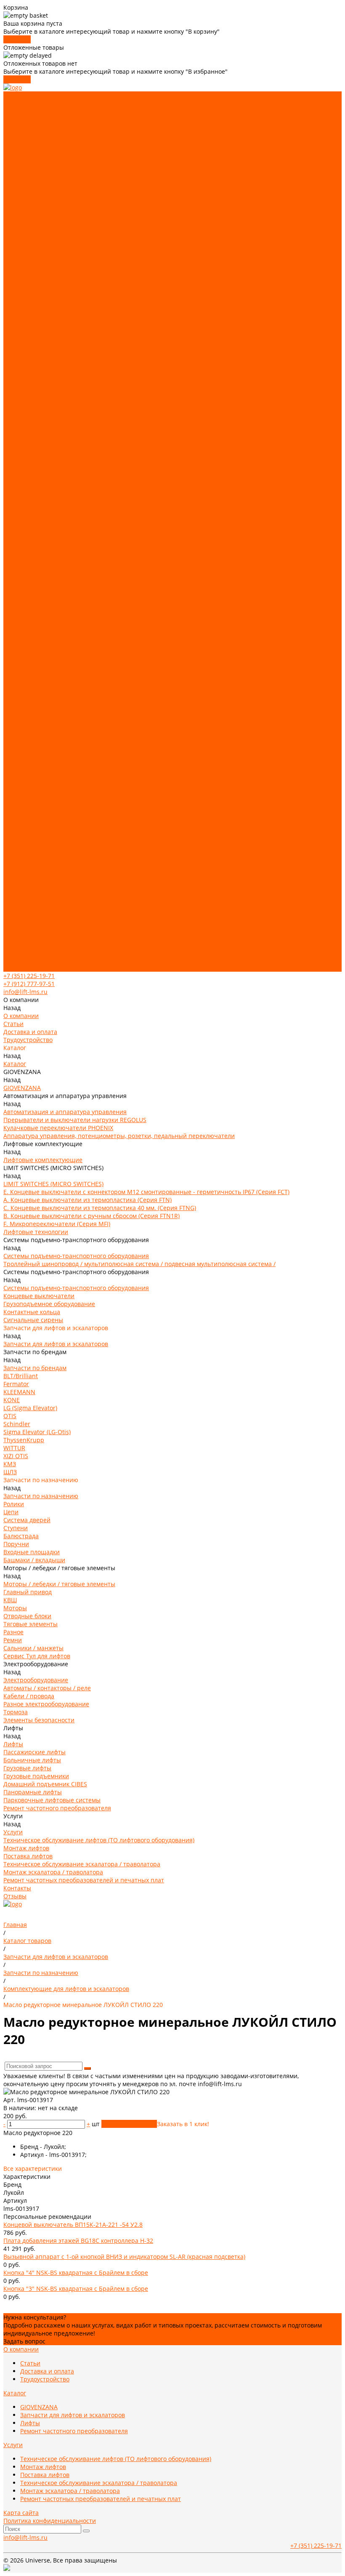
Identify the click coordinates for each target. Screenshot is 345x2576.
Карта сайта (21, 2513)
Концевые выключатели (39, 480)
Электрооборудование (36, 784)
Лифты (13, 191)
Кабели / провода (29, 800)
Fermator (16, 536)
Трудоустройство (28, 119)
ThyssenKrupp (24, 592)
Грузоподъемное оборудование (49, 488)
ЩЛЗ (10, 624)
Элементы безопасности (39, 824)
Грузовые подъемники (36, 864)
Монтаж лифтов (26, 247)
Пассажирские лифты (34, 199)
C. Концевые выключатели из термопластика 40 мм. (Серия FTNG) (100, 424)
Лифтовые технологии (36, 448)
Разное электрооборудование (46, 808)
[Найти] (88, 2068)
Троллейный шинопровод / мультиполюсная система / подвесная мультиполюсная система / (139, 464)
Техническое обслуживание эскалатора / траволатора (82, 263)
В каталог (17, 39)
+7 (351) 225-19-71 (29, 976)
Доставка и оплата (30, 111)
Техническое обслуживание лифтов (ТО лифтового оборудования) (99, 239)
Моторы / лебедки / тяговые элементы (59, 704)
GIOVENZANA (22, 135)
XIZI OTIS (16, 608)
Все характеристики (33, 2168)
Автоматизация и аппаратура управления (65, 143)
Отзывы (15, 968)
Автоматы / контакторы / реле (47, 792)
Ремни (13, 760)
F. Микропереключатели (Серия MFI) (57, 440)
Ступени (16, 664)
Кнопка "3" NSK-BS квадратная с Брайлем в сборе (76, 2289)
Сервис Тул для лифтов (37, 776)
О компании (21, 311)
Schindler (17, 576)
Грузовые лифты (27, 215)
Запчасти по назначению (41, 183)
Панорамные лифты (33, 880)
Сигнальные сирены (33, 504)
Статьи (13, 103)
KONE (12, 552)
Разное (13, 752)
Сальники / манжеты (33, 768)
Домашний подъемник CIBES (45, 872)
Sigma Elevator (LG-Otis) (37, 584)
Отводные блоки (27, 736)
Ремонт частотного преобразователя (57, 223)
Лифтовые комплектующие (43, 151)
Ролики (14, 640)
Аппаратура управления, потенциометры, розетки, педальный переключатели (119, 383)
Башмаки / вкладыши (34, 696)
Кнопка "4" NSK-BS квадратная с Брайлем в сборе (76, 2273)
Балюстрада (21, 672)
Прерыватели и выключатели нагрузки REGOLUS (75, 367)
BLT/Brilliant (21, 528)
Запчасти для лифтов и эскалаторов (56, 167)
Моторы (15, 728)
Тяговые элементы (31, 744)
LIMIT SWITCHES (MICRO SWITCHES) (53, 399)
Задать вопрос (24, 2341)
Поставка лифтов (28, 255)
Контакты (17, 960)
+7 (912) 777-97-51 (29, 984)
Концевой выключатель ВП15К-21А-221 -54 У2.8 (73, 2225)
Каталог (15, 343)
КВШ (10, 720)
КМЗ (10, 616)
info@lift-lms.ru (25, 992)
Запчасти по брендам (35, 175)
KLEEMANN (19, 544)
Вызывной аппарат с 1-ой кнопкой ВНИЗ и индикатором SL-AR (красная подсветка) (124, 2257)
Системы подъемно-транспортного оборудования (76, 159)
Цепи (11, 648)
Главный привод (28, 712)
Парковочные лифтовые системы (52, 888)
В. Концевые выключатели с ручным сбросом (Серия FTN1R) (92, 432)
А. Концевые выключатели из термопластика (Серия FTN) (88, 416)
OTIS (10, 568)
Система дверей (27, 656)
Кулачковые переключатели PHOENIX (58, 375)
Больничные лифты (32, 207)
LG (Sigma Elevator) (30, 560)
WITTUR (14, 600)
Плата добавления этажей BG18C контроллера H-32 (78, 2241)
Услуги (13, 904)
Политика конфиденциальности (50, 2521)
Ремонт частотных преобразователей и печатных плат (84, 279)
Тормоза (16, 816)
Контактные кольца (32, 496)
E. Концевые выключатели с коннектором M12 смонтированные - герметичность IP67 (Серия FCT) (146, 408)
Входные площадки (32, 688)
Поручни (16, 680)
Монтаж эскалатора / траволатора (53, 271)
